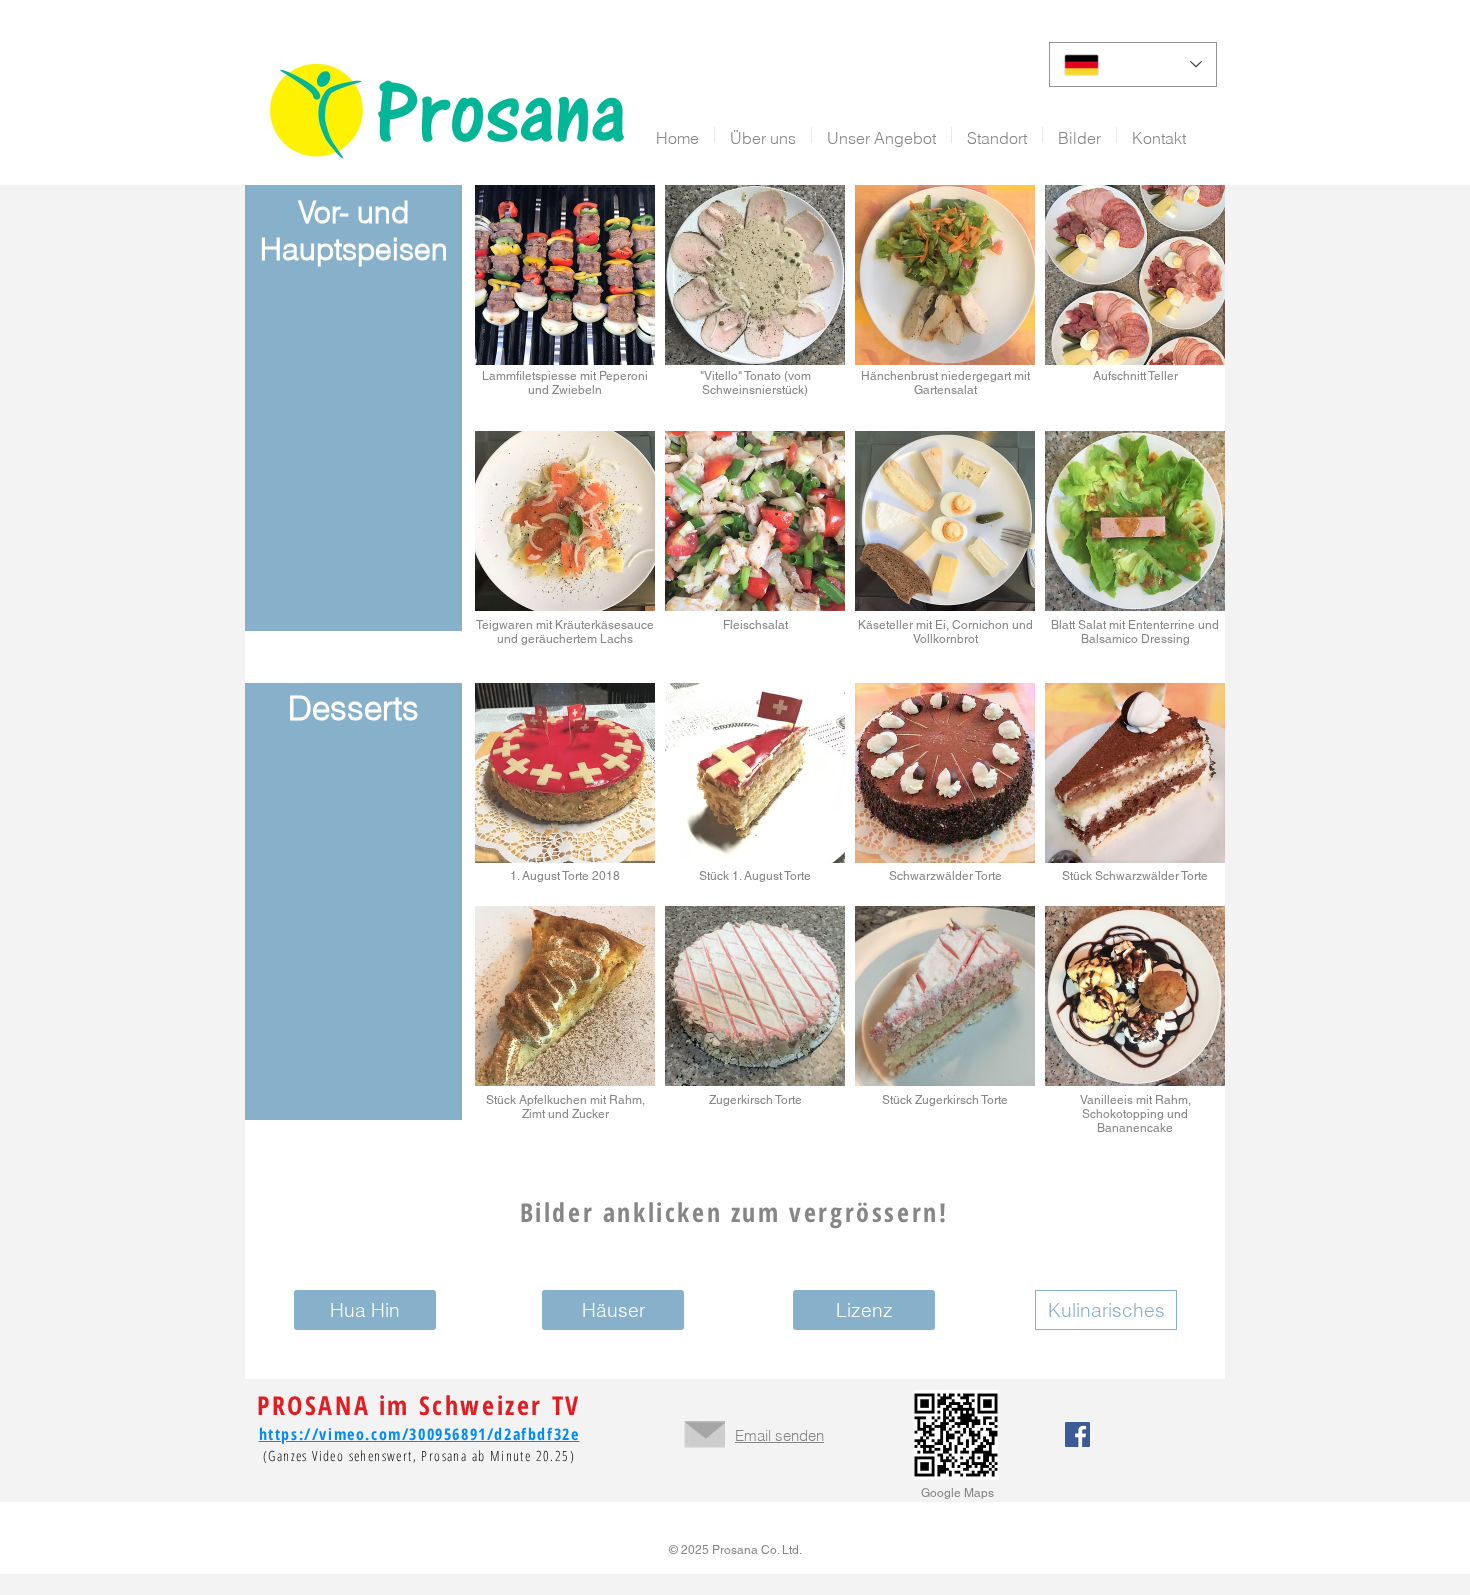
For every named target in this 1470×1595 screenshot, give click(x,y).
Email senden (779, 1435)
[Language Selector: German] (1133, 64)
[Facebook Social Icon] (1077, 1434)
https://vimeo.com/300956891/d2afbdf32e (419, 1434)
